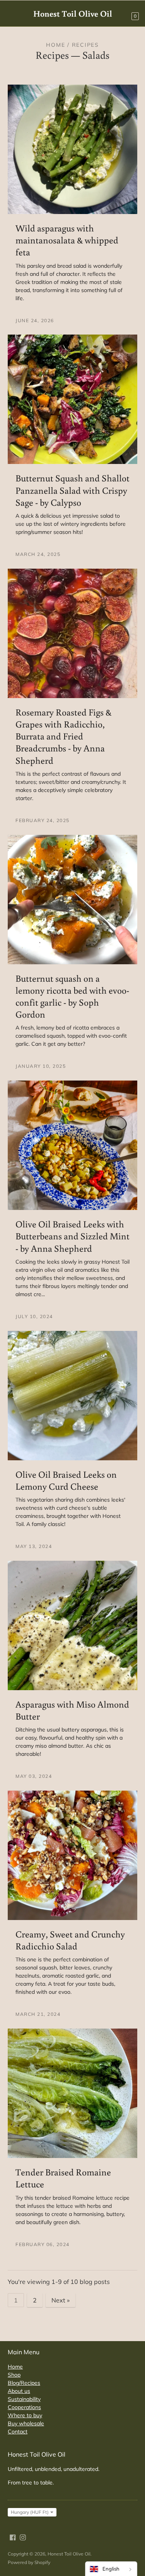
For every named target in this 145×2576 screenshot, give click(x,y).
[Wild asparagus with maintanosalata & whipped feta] (72, 149)
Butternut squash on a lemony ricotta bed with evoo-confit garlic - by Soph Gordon (72, 996)
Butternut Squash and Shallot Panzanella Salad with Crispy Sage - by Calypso (72, 490)
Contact (18, 2432)
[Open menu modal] (12, 13)
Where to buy (25, 2415)
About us (19, 2391)
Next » (61, 2300)
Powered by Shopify (29, 2562)
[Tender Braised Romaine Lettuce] (72, 2093)
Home (55, 45)
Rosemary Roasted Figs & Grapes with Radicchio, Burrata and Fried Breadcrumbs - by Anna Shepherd (63, 736)
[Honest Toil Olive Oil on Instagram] (23, 2537)
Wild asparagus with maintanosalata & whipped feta (67, 240)
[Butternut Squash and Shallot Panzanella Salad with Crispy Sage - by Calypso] (72, 399)
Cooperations (24, 2407)
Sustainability (24, 2399)
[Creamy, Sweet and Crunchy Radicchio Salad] (72, 1855)
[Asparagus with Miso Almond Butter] (72, 1625)
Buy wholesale (26, 2423)
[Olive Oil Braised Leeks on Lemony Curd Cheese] (72, 1396)
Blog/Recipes (24, 2383)
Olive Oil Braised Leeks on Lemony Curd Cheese (66, 1480)
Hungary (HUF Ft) (30, 2512)
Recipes (52, 55)
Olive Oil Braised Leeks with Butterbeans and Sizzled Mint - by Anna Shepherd (72, 1236)
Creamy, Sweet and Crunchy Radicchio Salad (70, 1940)
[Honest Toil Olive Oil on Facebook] (13, 2537)
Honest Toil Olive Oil (69, 2554)
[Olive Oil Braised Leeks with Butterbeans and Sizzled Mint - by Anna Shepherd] (72, 1145)
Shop (14, 2375)
